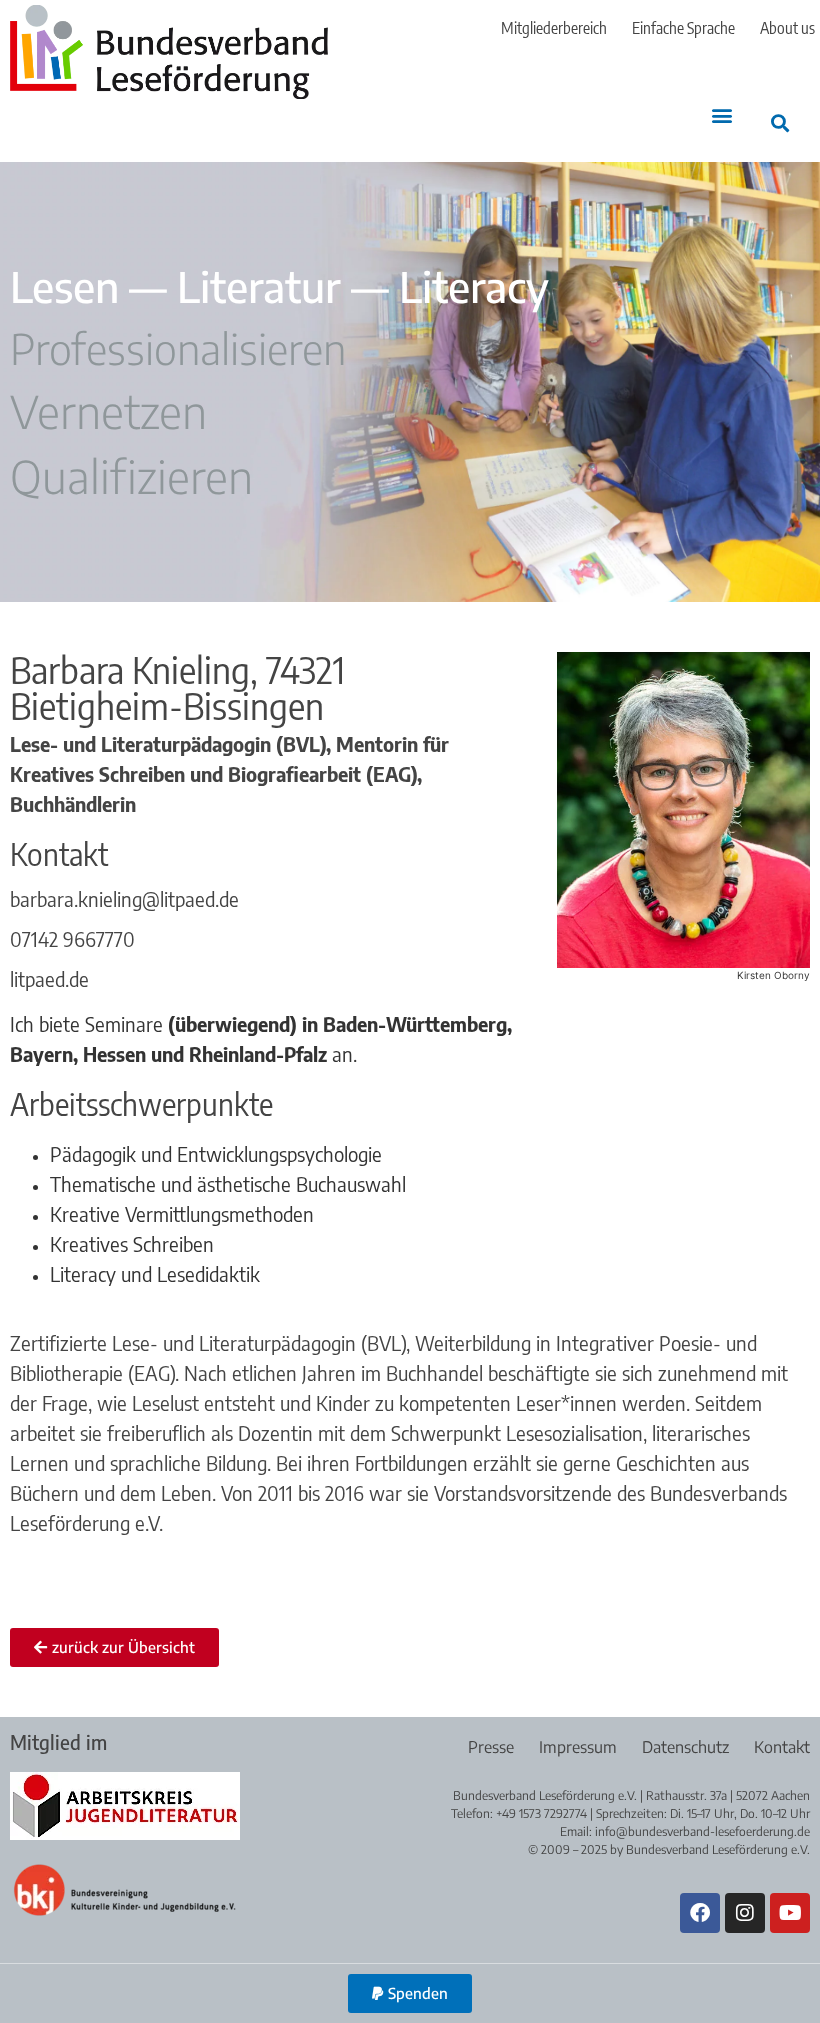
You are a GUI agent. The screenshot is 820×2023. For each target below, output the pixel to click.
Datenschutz (685, 1747)
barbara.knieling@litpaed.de (124, 898)
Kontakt (782, 1747)
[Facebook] (700, 1913)
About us (787, 28)
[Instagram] (745, 1913)
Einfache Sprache (683, 28)
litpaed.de (49, 978)
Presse (491, 1747)
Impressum (578, 1747)
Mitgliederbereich (554, 28)
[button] (721, 115)
